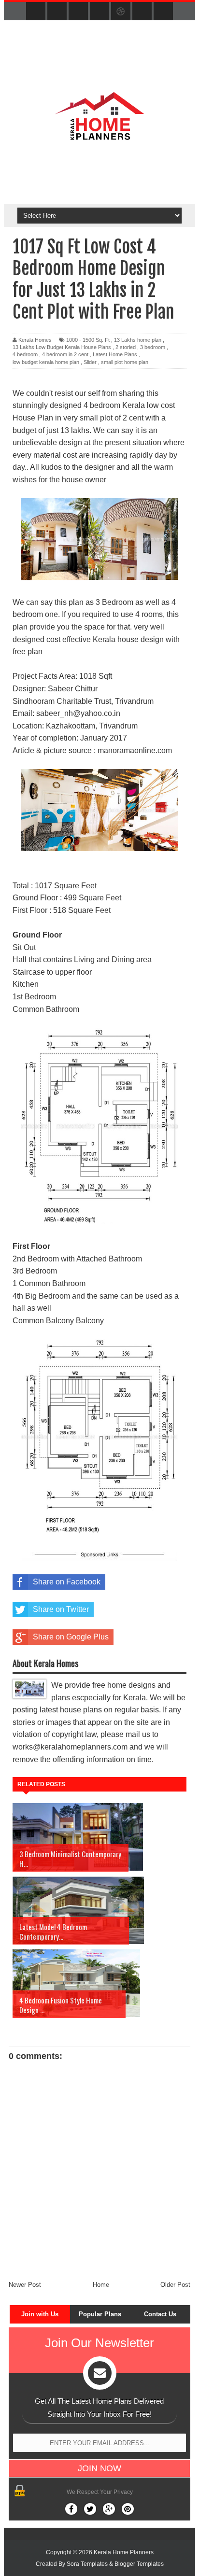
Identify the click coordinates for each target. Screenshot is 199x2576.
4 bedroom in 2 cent (65, 354)
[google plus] (163, 12)
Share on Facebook (67, 1582)
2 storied (126, 347)
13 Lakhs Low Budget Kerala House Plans (62, 347)
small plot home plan (125, 362)
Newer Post (25, 2285)
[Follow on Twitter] (90, 2509)
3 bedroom (153, 347)
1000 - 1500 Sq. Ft (88, 340)
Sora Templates (87, 2564)
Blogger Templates (139, 2564)
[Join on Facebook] (71, 2509)
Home (101, 2285)
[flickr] (99, 12)
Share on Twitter (61, 1609)
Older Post (175, 2285)
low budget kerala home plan (46, 362)
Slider (90, 362)
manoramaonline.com (135, 750)
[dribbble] (121, 12)
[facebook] (36, 12)
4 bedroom (25, 354)
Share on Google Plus (71, 1637)
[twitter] (57, 12)
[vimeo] (78, 12)
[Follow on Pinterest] (128, 2509)
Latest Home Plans (115, 354)
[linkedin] (142, 12)
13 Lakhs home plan (138, 340)
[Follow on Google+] (109, 2509)
